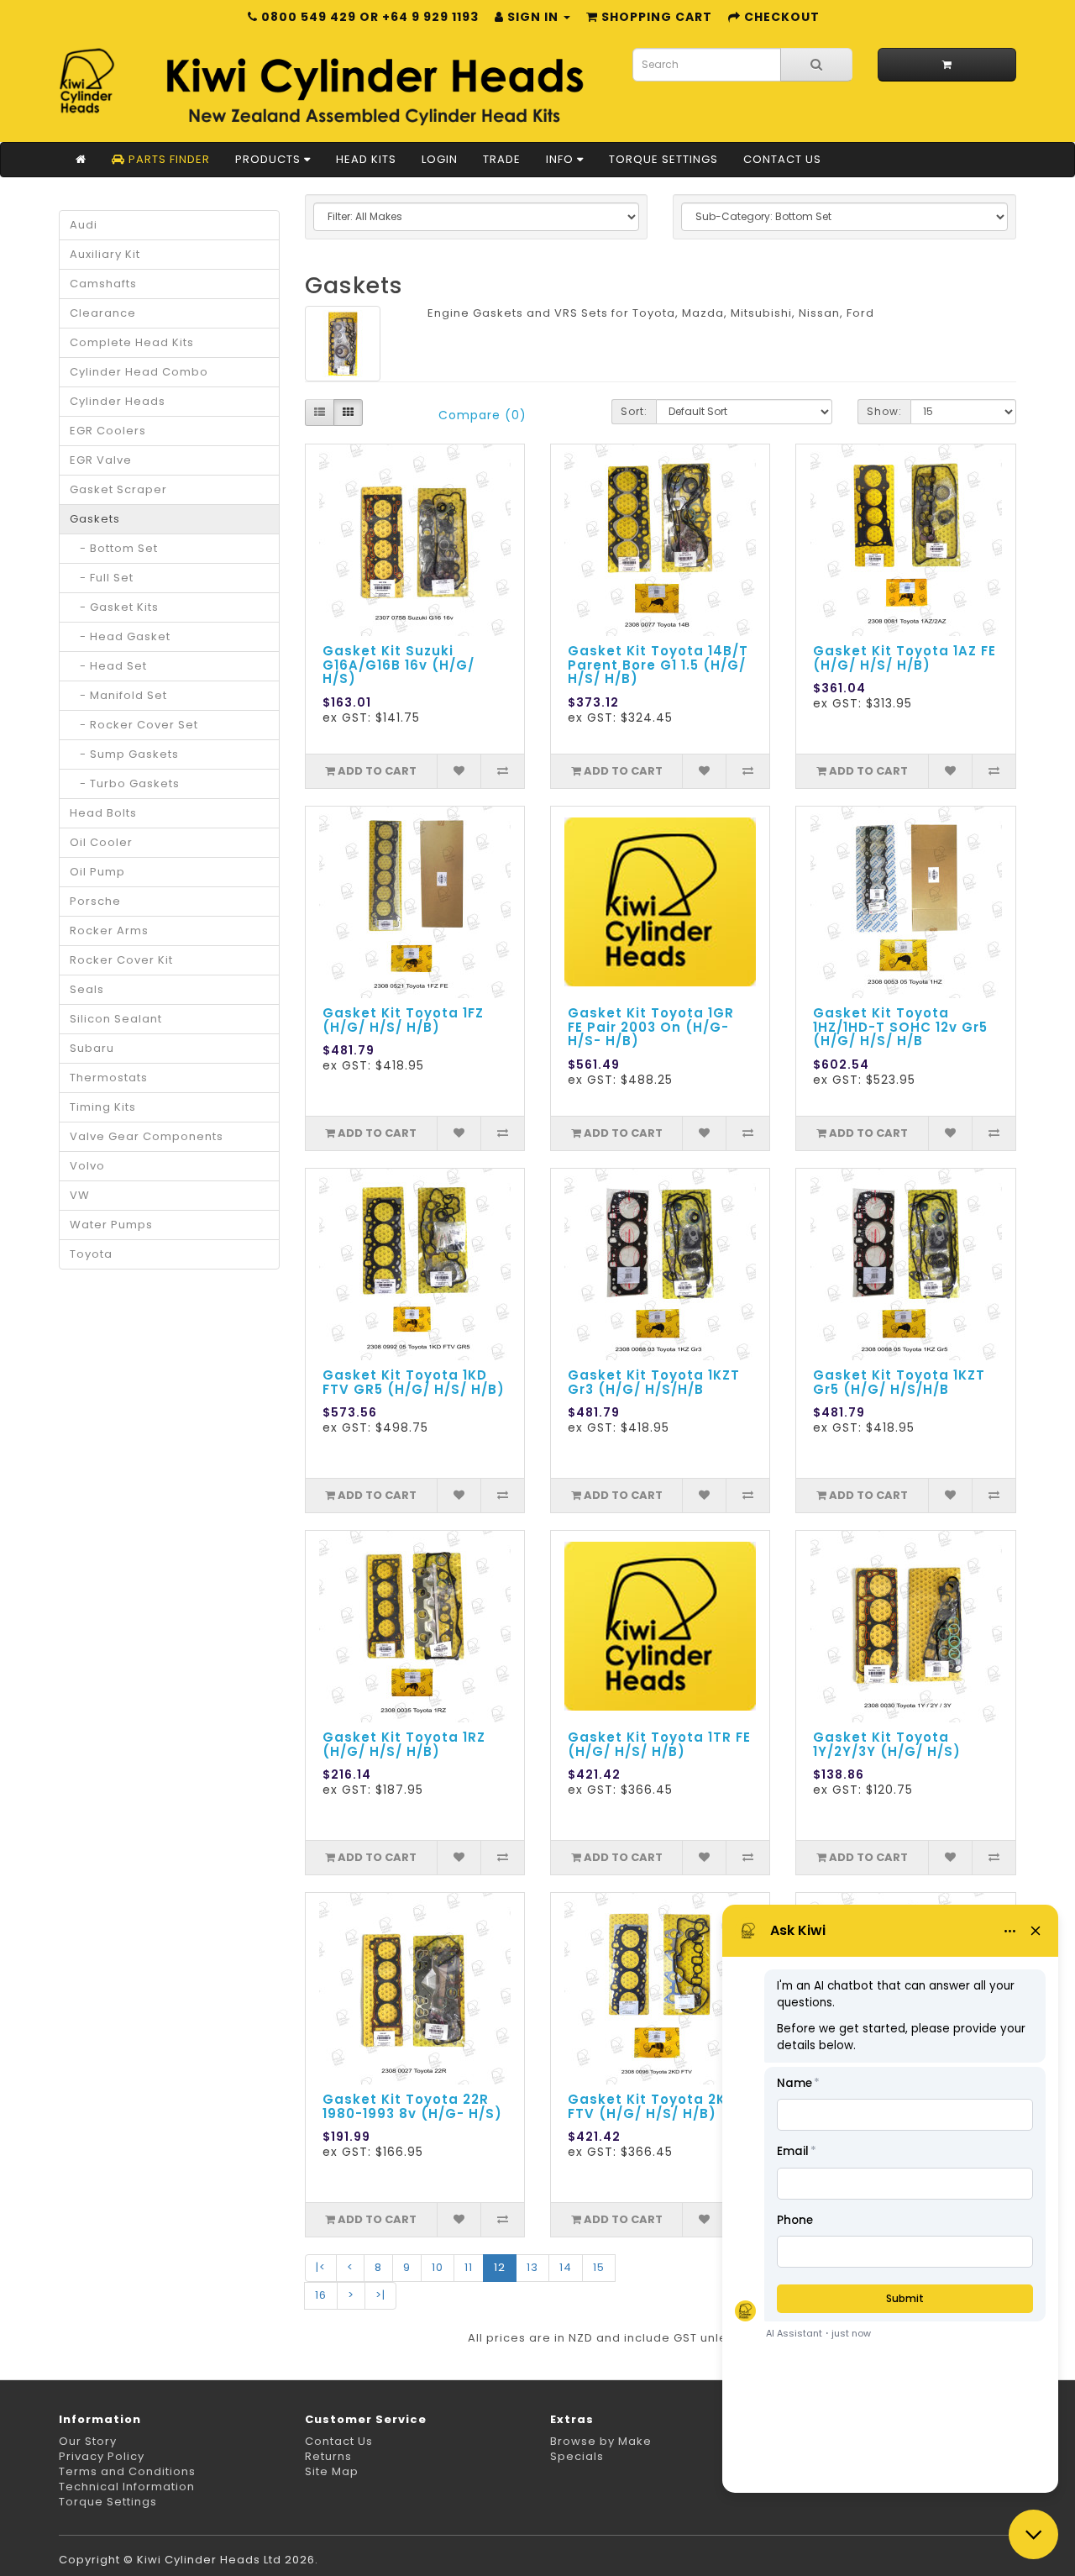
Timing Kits (103, 1107)
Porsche (95, 901)
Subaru (92, 1048)
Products (270, 159)
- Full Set (102, 578)
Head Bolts (103, 813)
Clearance (103, 313)
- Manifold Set (118, 695)
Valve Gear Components (147, 1136)
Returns (328, 2456)
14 (566, 2267)
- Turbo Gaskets (125, 783)
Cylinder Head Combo (139, 372)
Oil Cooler (101, 842)
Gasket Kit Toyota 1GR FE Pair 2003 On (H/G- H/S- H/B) (651, 1027)
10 (438, 2267)
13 (532, 2267)
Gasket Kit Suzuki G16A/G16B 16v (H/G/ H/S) (399, 665)
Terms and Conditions (127, 2471)
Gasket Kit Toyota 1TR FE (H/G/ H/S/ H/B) (659, 1744)
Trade (502, 159)
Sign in (533, 17)
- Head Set (108, 666)
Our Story (88, 2441)
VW (80, 1195)
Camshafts (103, 284)
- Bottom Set (114, 548)
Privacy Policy (102, 2456)
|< (321, 2267)
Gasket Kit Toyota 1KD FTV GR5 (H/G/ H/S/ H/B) (414, 1382)
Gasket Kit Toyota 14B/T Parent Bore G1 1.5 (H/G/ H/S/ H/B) (658, 665)
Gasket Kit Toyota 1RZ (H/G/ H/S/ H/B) (404, 1744)
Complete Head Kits (132, 342)
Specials (577, 2456)
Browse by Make (601, 2441)
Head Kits (366, 159)
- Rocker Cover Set (134, 725)
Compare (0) (482, 415)
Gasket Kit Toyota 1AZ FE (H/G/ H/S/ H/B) (905, 658)
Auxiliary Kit (105, 254)
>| (380, 2295)
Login (440, 159)
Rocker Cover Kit (121, 960)
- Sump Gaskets (124, 754)
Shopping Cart (655, 17)
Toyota (91, 1254)
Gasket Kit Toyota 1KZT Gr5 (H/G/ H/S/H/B (899, 1382)
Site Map (332, 2471)
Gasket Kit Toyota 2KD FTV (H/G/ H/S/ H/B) (652, 2106)
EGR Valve (101, 460)
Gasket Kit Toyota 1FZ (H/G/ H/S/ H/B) (403, 1020)
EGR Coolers (108, 431)
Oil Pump (97, 872)
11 (469, 2267)
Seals (87, 989)
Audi (84, 225)
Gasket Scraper (118, 489)
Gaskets (95, 519)
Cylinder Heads (118, 401)
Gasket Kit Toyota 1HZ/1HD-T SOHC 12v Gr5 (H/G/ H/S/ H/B (900, 1027)
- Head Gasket (120, 636)
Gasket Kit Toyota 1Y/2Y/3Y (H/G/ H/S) (887, 1744)
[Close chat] (1033, 2534)
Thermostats (109, 1078)
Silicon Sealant (116, 1019)
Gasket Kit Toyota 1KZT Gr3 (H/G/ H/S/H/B (654, 1382)
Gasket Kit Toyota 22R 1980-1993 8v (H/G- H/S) (412, 2106)
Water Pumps (111, 1225)
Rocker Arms (109, 931)
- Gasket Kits (114, 607)
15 (599, 2267)
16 (321, 2295)
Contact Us (782, 159)
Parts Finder (168, 159)
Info (561, 159)
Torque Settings (663, 159)
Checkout (780, 17)
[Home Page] (81, 160)
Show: (884, 411)
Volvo (87, 1166)
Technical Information (127, 2487)
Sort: (634, 411)
